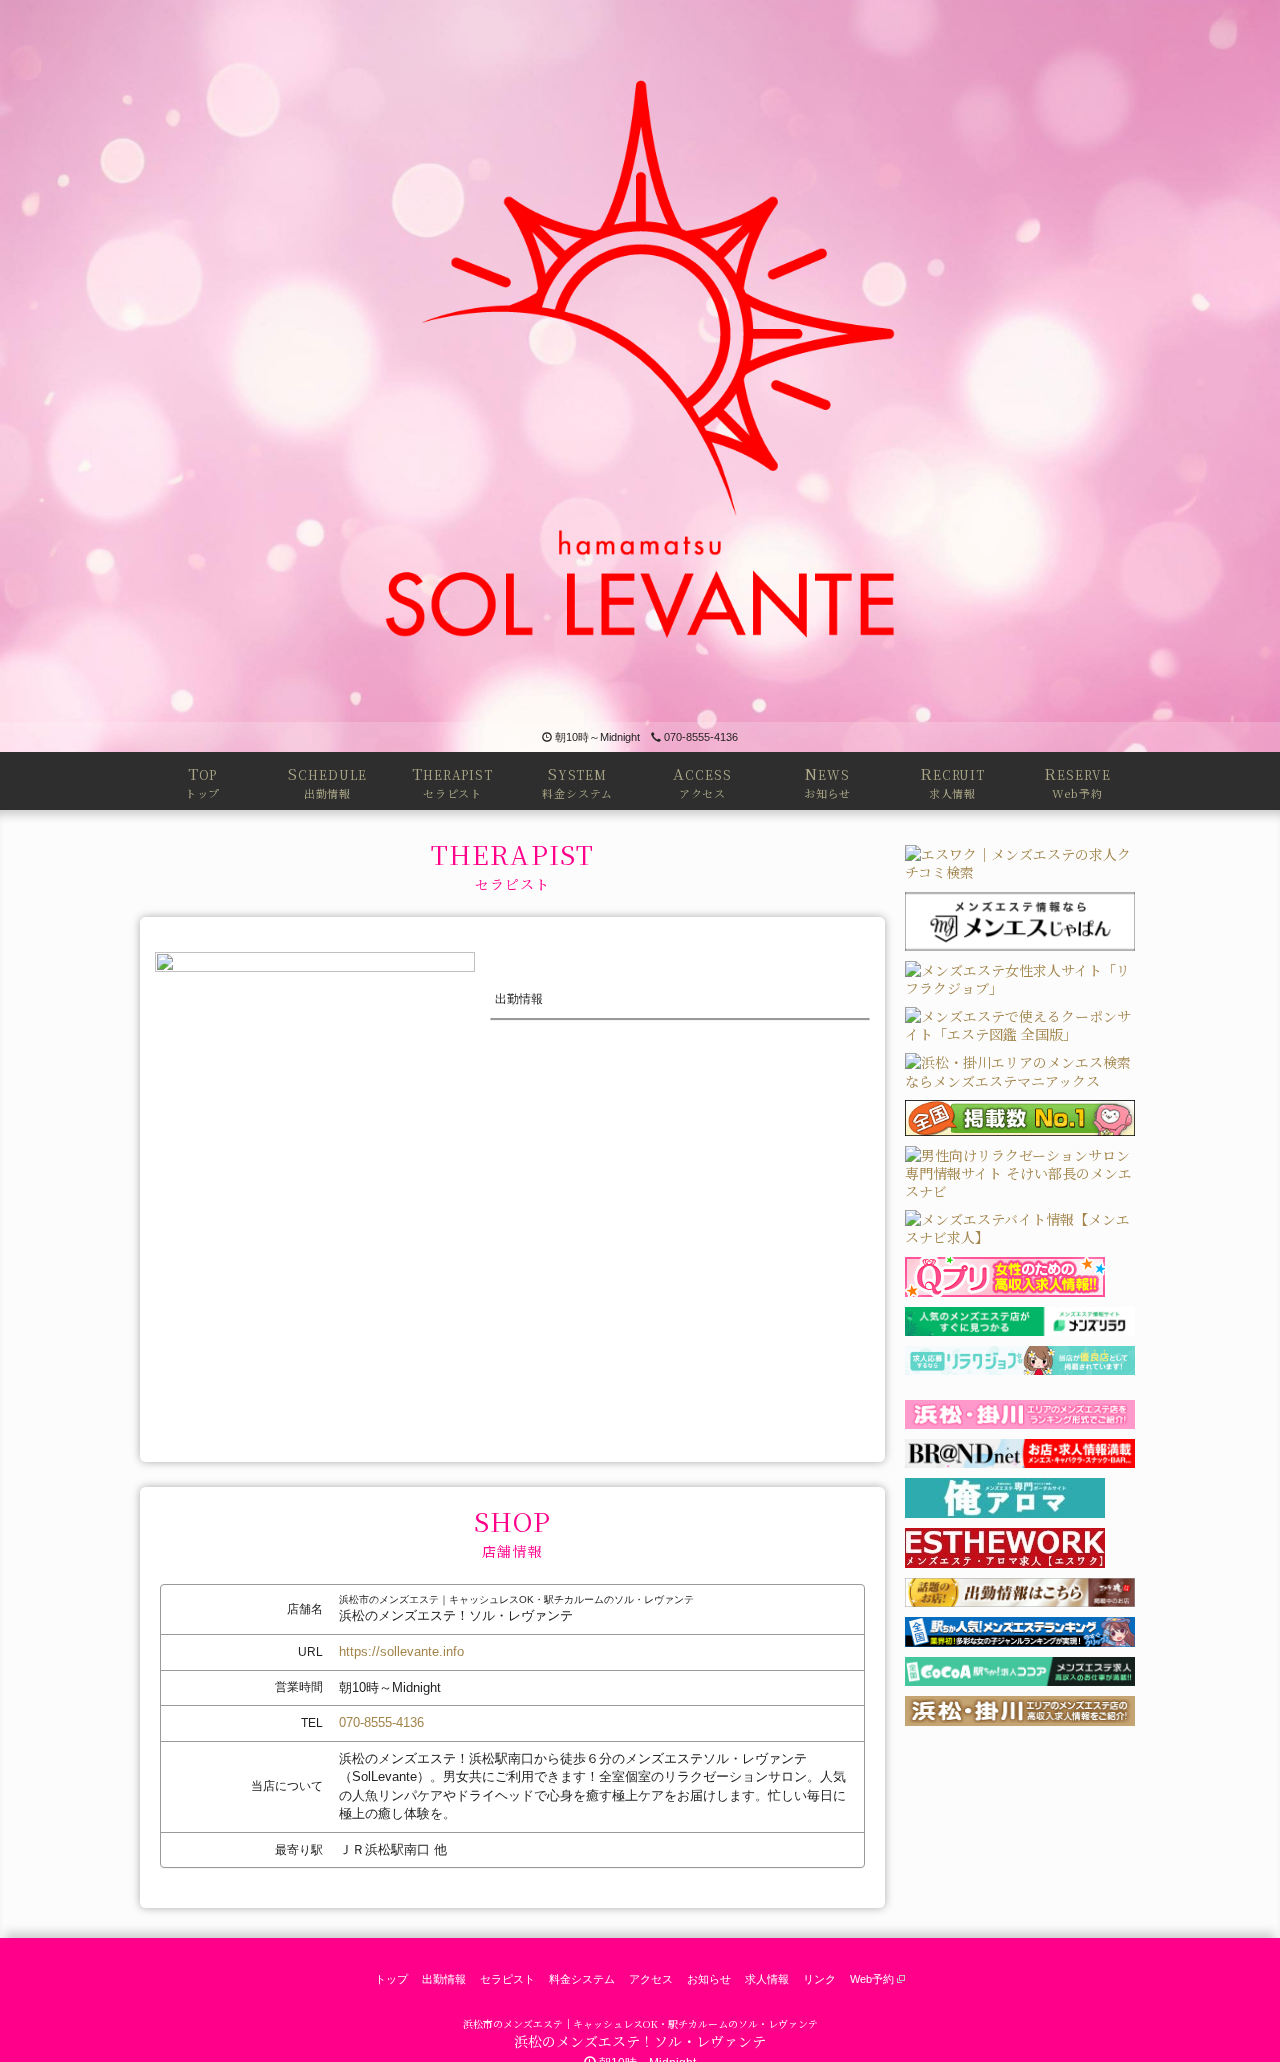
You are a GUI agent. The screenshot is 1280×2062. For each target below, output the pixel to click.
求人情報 (767, 1979)
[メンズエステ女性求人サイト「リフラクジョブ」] (1020, 976)
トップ (391, 1979)
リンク (819, 1979)
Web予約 (873, 1979)
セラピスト (507, 1979)
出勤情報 (444, 1979)
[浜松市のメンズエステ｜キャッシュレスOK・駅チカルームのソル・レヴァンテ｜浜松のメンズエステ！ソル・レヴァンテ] (640, 361)
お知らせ (709, 1979)
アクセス (651, 1979)
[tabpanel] (315, 1165)
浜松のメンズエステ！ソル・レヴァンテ (640, 2041)
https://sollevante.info (401, 1651)
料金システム (582, 1979)
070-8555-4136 (701, 737)
